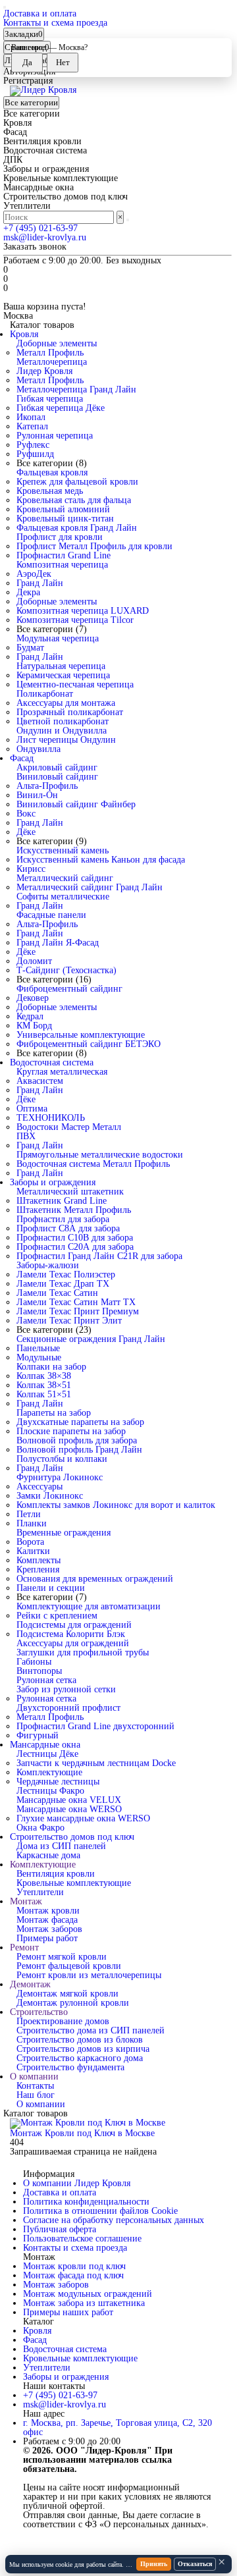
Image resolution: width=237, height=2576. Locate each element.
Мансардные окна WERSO (69, 1809)
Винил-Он (37, 795)
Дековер (33, 998)
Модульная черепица (58, 638)
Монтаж (26, 1901)
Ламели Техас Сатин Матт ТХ (76, 1302)
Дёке (26, 832)
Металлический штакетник (70, 1192)
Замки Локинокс (50, 1496)
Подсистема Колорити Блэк (71, 1634)
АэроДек (34, 574)
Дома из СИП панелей (61, 1846)
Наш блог (36, 2095)
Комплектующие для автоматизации (89, 1606)
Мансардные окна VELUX (69, 1800)
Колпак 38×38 (44, 1376)
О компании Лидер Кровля (77, 2183)
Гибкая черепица (50, 399)
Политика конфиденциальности (86, 2202)
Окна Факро (40, 1828)
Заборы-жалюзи (48, 1265)
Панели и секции (51, 1588)
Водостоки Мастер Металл (69, 1127)
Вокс (26, 814)
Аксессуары (39, 1487)
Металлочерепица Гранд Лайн (76, 389)
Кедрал (30, 1016)
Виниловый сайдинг (57, 777)
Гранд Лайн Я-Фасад (58, 943)
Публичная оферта (60, 2229)
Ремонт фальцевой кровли (69, 1966)
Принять (154, 2564)
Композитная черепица (62, 565)
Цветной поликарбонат (63, 721)
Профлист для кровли (60, 537)
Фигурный (38, 1735)
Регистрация (28, 81)
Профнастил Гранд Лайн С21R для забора (99, 1256)
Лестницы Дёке (47, 1754)
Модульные (39, 1357)
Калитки (33, 1551)
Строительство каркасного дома (80, 2058)
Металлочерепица (52, 362)
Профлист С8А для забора (68, 1228)
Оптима (32, 1109)
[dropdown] (5, 7)
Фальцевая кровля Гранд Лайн (77, 528)
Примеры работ (47, 1938)
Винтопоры (39, 1671)
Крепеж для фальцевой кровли (77, 482)
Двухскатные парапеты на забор (80, 1422)
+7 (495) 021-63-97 (40, 228)
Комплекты (39, 1560)
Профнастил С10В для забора (75, 1238)
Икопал (31, 417)
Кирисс (31, 869)
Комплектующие (49, 1772)
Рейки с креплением (57, 1616)
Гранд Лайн (40, 583)
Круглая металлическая (62, 1072)
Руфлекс (33, 445)
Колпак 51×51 (44, 1394)
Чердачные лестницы (58, 1782)
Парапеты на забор (54, 1413)
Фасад (22, 758)
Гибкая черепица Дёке (61, 408)
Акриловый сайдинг (57, 767)
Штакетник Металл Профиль (74, 1210)
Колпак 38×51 (44, 1385)
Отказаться (195, 2564)
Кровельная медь (50, 491)
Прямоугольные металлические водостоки (100, 1155)
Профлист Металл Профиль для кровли (94, 546)
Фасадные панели (51, 915)
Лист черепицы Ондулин (66, 740)
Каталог (39, 2322)
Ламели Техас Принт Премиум (78, 1311)
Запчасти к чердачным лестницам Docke (96, 1763)
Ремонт (24, 1947)
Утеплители (40, 1892)
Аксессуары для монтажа (66, 703)
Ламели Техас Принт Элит (69, 1321)
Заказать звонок (35, 247)
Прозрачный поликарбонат (70, 712)
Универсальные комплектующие (81, 1035)
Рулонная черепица (55, 436)
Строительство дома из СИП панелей (91, 2030)
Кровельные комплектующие (74, 1883)
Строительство (39, 2012)
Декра (28, 592)
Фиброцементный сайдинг (69, 989)
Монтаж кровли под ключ (74, 2266)
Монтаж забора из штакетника (84, 2303)
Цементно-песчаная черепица (75, 684)
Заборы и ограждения (53, 1182)
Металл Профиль (50, 353)
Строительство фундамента (70, 2067)
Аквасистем (40, 1081)
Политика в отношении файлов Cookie (100, 2211)
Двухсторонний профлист (68, 1708)
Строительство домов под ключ (72, 1837)
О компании (34, 2077)
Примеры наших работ (68, 2312)
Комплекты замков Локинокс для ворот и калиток (116, 1505)
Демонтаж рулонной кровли (73, 2003)
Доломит (34, 961)
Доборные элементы (57, 343)
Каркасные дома (48, 1855)
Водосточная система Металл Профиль (93, 1164)
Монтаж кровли (48, 1911)
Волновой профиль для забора (77, 1440)
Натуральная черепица (61, 666)
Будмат (30, 648)
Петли (29, 1514)
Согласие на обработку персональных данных (114, 2220)
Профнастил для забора (63, 1219)
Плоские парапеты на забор (71, 1431)
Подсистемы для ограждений (74, 1625)
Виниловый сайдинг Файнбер (76, 804)
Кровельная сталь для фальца (74, 500)
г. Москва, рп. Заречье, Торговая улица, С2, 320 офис (118, 2428)
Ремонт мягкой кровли (62, 1957)
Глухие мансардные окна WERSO (83, 1818)
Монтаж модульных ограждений (88, 2294)
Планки (32, 1523)
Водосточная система (52, 1062)
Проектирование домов (63, 2021)
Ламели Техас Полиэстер (66, 1275)
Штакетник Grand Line (62, 1201)
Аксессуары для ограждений (73, 1643)
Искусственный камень (63, 850)
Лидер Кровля (44, 371)
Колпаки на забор (51, 1367)
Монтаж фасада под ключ (73, 2275)
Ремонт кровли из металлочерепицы (89, 1975)
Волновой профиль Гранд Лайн (79, 1450)
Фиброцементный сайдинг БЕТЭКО (89, 1044)
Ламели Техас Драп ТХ (63, 1284)
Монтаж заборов (49, 1929)
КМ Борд (34, 1026)
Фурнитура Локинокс (60, 1477)
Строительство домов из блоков (80, 2040)
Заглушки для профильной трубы (83, 1652)
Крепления (38, 1570)
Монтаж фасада (47, 1920)
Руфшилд (35, 454)
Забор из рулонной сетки (66, 1689)
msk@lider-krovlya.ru (45, 237)
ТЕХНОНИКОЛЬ (51, 1118)
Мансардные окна (45, 1745)
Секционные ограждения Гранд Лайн (91, 1339)
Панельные (38, 1348)
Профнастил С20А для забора (75, 1247)
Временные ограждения (64, 1533)
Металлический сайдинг (65, 878)
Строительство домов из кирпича (83, 2049)
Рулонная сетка (46, 1680)
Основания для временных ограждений (95, 1579)
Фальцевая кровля (52, 472)
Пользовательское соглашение (82, 2239)
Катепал (32, 426)
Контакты (35, 2086)
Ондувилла (39, 749)
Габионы (34, 1662)
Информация (49, 2174)
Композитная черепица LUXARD (83, 611)
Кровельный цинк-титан (65, 519)
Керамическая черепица (63, 675)
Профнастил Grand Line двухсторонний (95, 1726)
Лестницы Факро (50, 1791)
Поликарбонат (45, 694)
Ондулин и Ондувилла (62, 731)
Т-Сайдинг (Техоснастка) (66, 970)
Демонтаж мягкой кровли (67, 1994)
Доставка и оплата (40, 13)
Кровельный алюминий (63, 509)
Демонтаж (30, 1984)
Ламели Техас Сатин (57, 1293)
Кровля (24, 334)
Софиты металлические (63, 897)
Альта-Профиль (47, 786)
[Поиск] (128, 220)
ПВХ (26, 1136)
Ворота (30, 1542)
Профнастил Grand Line (64, 555)
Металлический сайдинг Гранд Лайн (90, 887)
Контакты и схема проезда (55, 23)
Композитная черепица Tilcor (75, 620)
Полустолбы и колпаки (62, 1459)
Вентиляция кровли (56, 1874)
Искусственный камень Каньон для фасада (101, 860)
